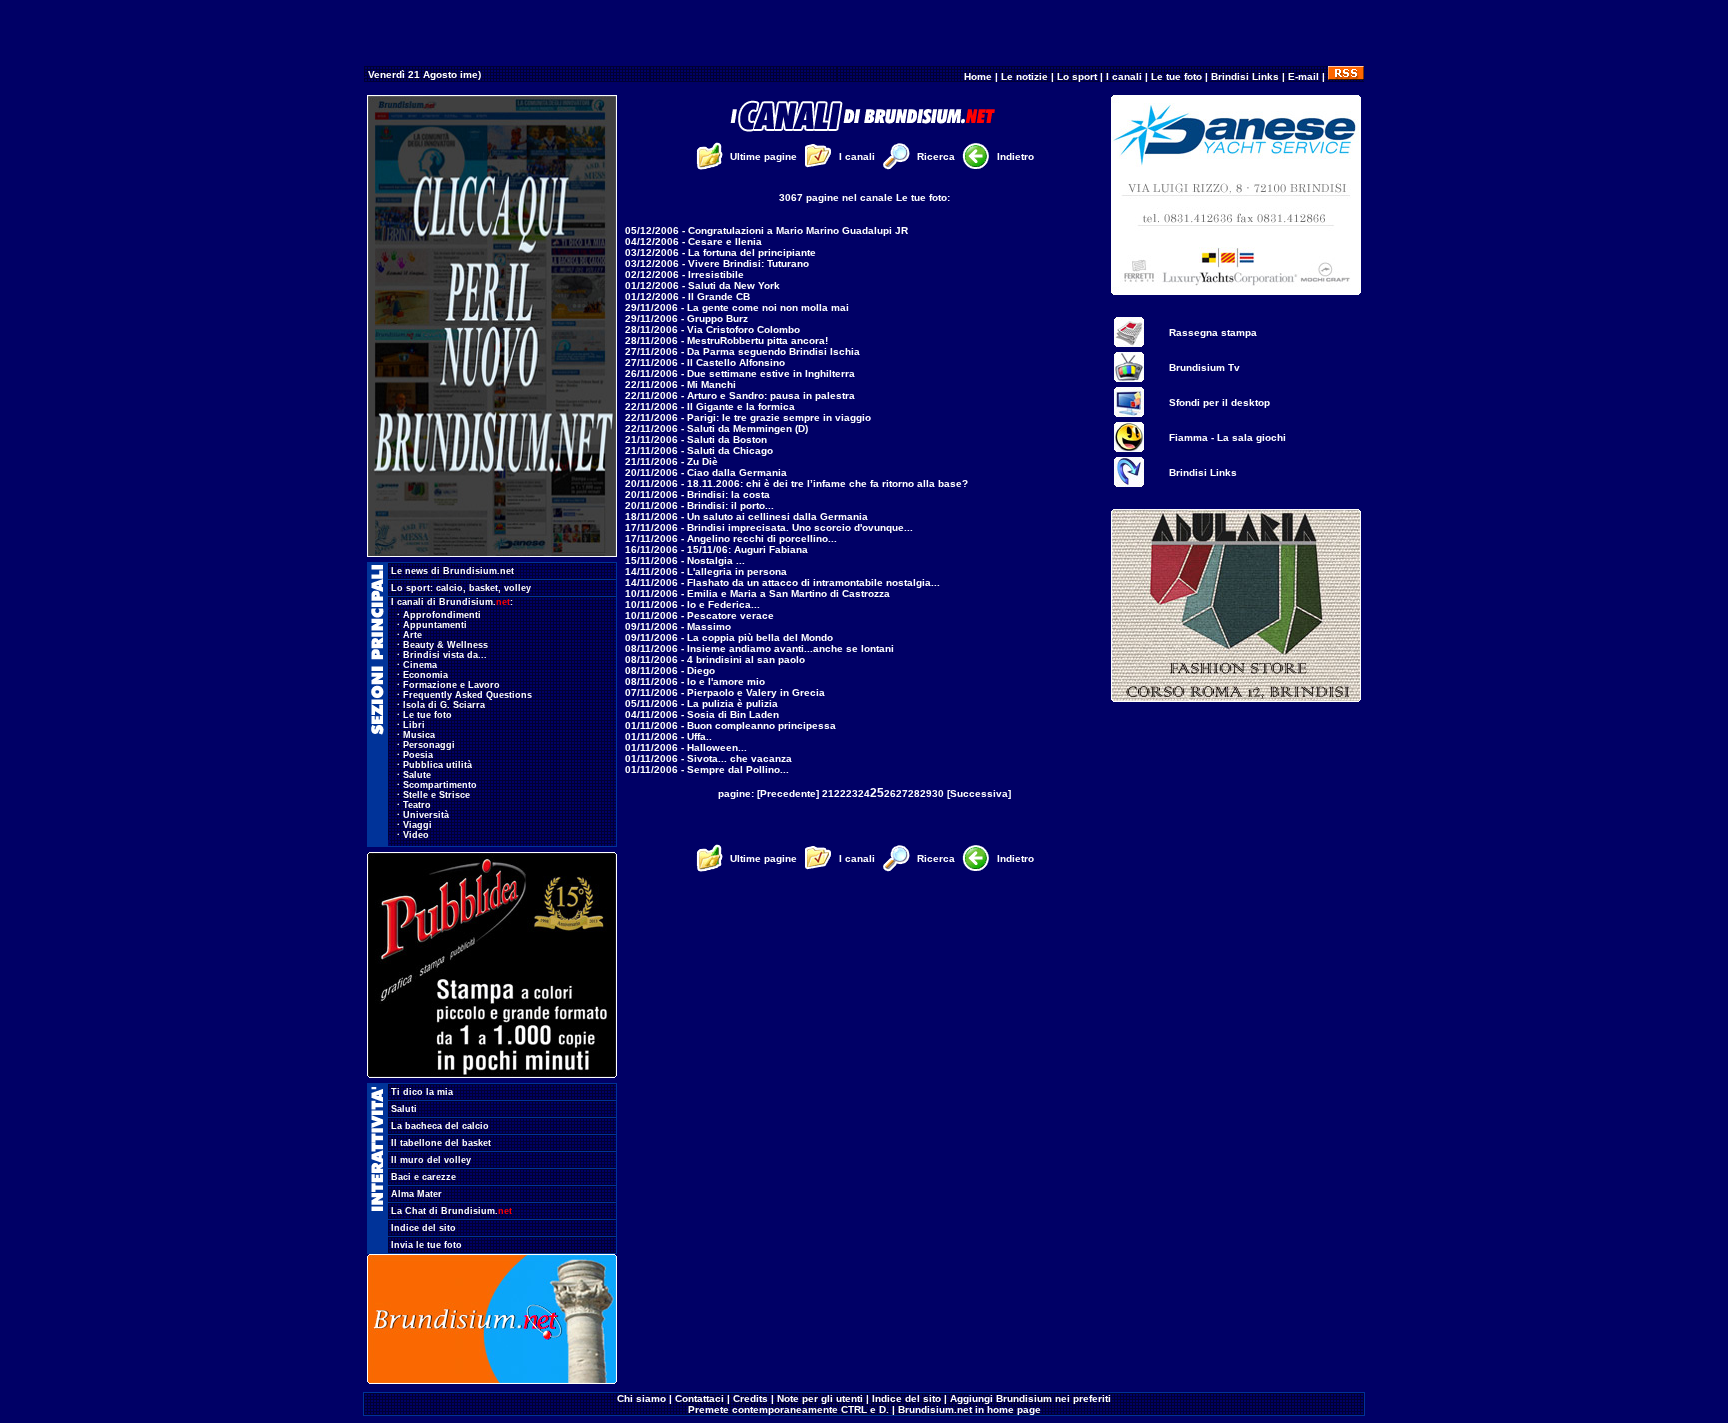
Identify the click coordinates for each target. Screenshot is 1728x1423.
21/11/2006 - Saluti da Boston (696, 439)
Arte (412, 635)
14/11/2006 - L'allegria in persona (706, 571)
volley (517, 588)
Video (416, 835)
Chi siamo (641, 1398)
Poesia (418, 755)
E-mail (1303, 76)
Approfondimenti (442, 615)
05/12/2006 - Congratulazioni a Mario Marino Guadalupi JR (766, 230)
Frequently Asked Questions (467, 695)
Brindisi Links (1245, 76)
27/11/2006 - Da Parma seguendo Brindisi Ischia (742, 351)
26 (890, 793)
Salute (417, 775)
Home (978, 76)
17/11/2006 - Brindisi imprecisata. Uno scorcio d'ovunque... (769, 527)
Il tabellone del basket (441, 1143)
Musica (419, 735)
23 (852, 793)
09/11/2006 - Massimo (678, 626)
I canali (1124, 76)
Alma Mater (416, 1194)
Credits (750, 1398)
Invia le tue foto (426, 1245)
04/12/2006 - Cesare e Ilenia (693, 241)
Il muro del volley (431, 1160)
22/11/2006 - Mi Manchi (680, 384)
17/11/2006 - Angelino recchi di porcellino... (731, 538)
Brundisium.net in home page (969, 1409)
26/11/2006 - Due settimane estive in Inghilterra (740, 373)
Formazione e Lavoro (451, 685)
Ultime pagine (763, 156)
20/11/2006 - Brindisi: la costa (697, 494)
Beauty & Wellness (445, 645)
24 (864, 793)
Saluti (404, 1109)
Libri (414, 725)
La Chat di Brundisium (451, 1211)
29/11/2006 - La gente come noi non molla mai (737, 307)
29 (926, 793)
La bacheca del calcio (440, 1126)
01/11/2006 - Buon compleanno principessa (730, 725)
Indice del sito (423, 1228)
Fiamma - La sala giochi (1227, 437)
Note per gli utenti (820, 1398)
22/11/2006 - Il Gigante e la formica (710, 406)
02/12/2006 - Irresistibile (684, 274)
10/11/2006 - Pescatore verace (699, 615)
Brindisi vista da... (445, 655)
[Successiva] (979, 793)
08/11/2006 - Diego (670, 670)
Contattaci (699, 1398)
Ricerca (936, 156)
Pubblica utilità (437, 765)
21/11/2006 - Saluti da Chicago (699, 450)
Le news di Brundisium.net (452, 571)
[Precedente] (788, 793)
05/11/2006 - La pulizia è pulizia (701, 703)
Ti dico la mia (422, 1092)
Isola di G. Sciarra (444, 705)
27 (902, 793)
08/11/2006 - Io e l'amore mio (695, 681)
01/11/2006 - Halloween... (686, 747)
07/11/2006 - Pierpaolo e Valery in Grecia (725, 692)
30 (938, 793)
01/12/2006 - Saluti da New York (702, 285)
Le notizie (1024, 76)
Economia (425, 675)
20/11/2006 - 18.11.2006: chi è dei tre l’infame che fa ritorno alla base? (796, 483)
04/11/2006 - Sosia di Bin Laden (702, 714)
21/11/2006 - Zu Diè (671, 461)
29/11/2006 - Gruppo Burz (686, 318)
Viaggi (417, 825)
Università (426, 815)
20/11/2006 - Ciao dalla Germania (706, 472)
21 (828, 793)
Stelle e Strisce (436, 795)
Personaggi (429, 745)
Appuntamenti (435, 625)
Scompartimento (440, 785)
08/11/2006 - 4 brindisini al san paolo (715, 659)
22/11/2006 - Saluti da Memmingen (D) (716, 428)
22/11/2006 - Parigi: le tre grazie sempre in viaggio (748, 417)
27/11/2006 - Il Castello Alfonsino (705, 362)
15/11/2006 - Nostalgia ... (685, 560)
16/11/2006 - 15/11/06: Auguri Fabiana (716, 549)
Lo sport (1077, 76)
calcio (449, 588)
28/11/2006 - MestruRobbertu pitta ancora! (726, 340)
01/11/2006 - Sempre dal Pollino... (707, 769)
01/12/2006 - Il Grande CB (687, 296)
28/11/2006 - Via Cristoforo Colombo (712, 329)
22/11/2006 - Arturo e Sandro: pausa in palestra (740, 395)
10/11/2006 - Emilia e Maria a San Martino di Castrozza (757, 593)
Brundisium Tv (1204, 367)
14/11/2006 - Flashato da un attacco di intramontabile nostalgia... (782, 582)
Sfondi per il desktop (1219, 402)
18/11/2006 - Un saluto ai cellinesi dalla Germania (746, 516)
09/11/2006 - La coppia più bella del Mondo (729, 637)
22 (840, 793)
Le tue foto (1176, 76)
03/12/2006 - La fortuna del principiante (720, 252)
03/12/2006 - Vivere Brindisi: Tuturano (717, 263)
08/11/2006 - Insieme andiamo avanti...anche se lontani (759, 648)
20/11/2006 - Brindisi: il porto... (699, 505)
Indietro (1015, 156)
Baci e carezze (423, 1177)
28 (914, 793)
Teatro (417, 805)
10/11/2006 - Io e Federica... (692, 604)
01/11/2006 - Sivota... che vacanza (708, 758)
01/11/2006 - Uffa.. (668, 736)
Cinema (420, 665)
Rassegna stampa (1213, 332)
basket (483, 588)
